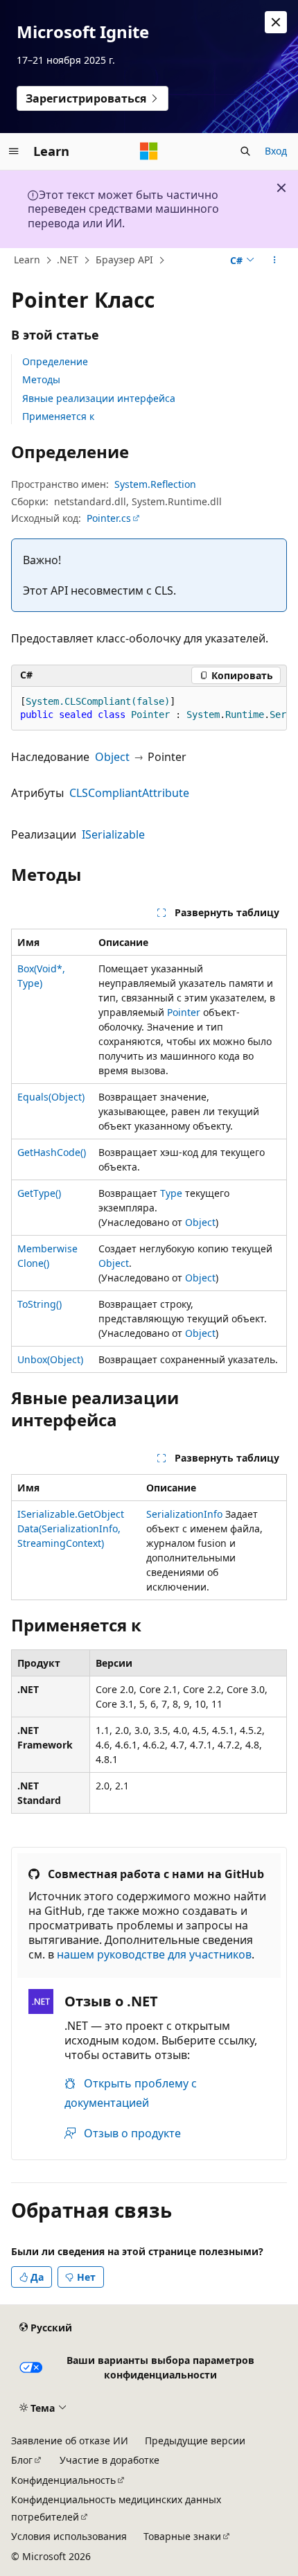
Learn (27, 260)
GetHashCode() (52, 1152)
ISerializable (113, 834)
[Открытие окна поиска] (245, 151)
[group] (149, 709)
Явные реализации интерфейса (99, 398)
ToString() (40, 1304)
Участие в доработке (109, 2460)
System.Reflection (155, 484)
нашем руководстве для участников (154, 1954)
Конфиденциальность (63, 2480)
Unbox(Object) (50, 1359)
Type (171, 1193)
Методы (41, 379)
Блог (22, 2460)
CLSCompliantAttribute (129, 793)
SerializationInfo (184, 1514)
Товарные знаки (182, 2536)
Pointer (184, 1012)
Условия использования (69, 2536)
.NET (68, 260)
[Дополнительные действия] (275, 261)
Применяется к (58, 416)
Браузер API (124, 260)
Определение (55, 361)
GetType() (39, 1193)
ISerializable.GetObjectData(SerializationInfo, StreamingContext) (71, 1528)
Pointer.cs (109, 518)
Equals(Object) (51, 1097)
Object (112, 757)
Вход (276, 151)
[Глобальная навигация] (14, 151)
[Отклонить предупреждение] (276, 22)
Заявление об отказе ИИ (70, 2441)
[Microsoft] (149, 151)
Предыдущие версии (195, 2441)
